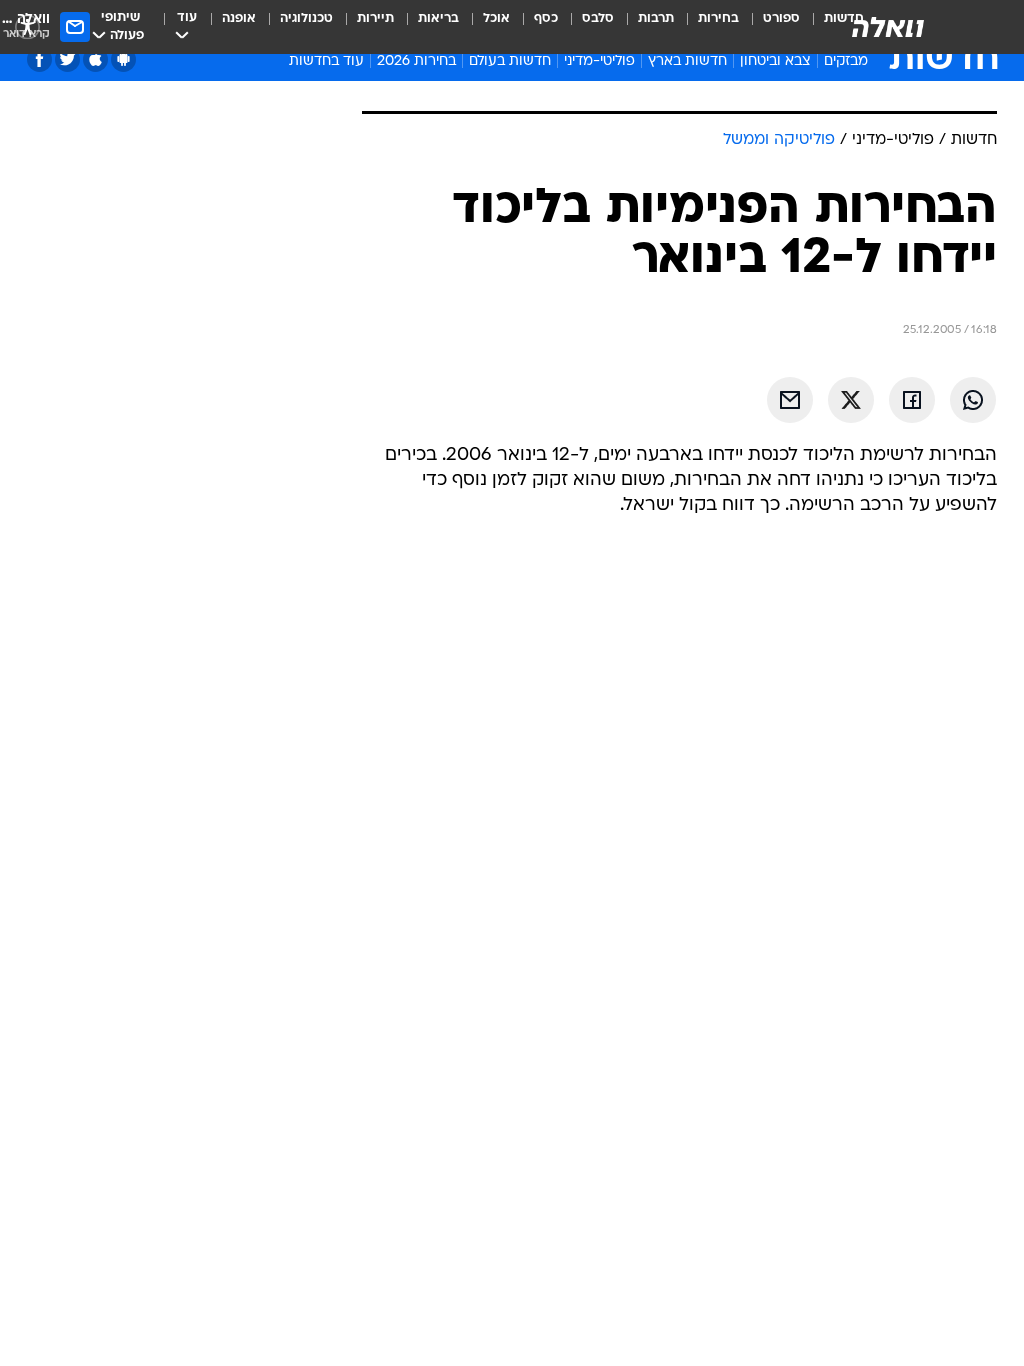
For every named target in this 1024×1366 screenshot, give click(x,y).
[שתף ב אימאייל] (790, 400)
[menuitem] (769, 27)
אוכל (496, 18)
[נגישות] (27, 26)
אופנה (239, 18)
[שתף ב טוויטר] (851, 400)
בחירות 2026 (416, 61)
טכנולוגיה (306, 18)
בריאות (438, 18)
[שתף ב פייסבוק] (912, 400)
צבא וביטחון (775, 61)
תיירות (375, 18)
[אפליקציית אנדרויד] (123, 59)
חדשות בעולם (510, 61)
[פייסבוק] (39, 59)
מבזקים (846, 61)
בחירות (718, 18)
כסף (546, 18)
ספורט (781, 18)
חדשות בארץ (687, 61)
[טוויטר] (67, 59)
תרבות (656, 18)
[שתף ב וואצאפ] (973, 400)
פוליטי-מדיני (599, 61)
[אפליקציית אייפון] (95, 59)
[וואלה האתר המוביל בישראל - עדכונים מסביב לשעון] (888, 27)
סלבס (598, 18)
